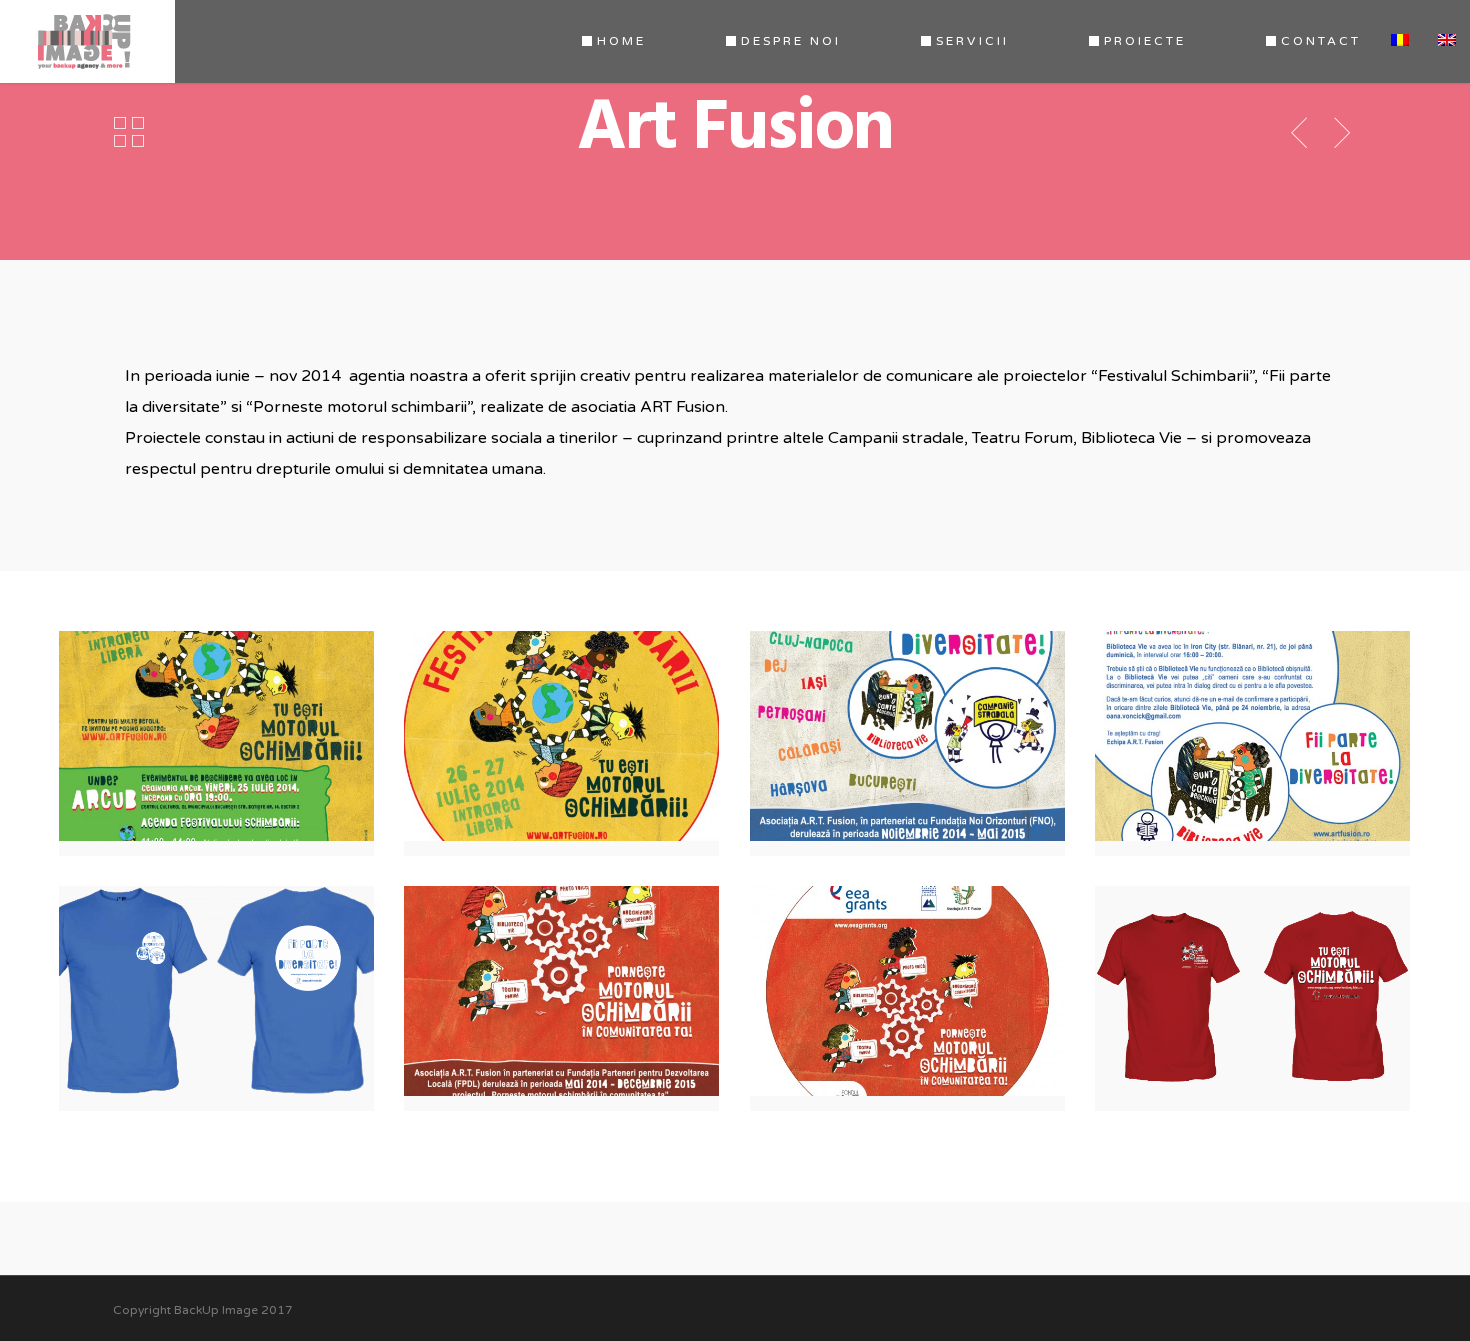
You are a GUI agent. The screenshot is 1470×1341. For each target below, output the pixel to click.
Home (621, 41)
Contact (1321, 41)
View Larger (221, 721)
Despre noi (791, 41)
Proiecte (1145, 41)
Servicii (972, 41)
